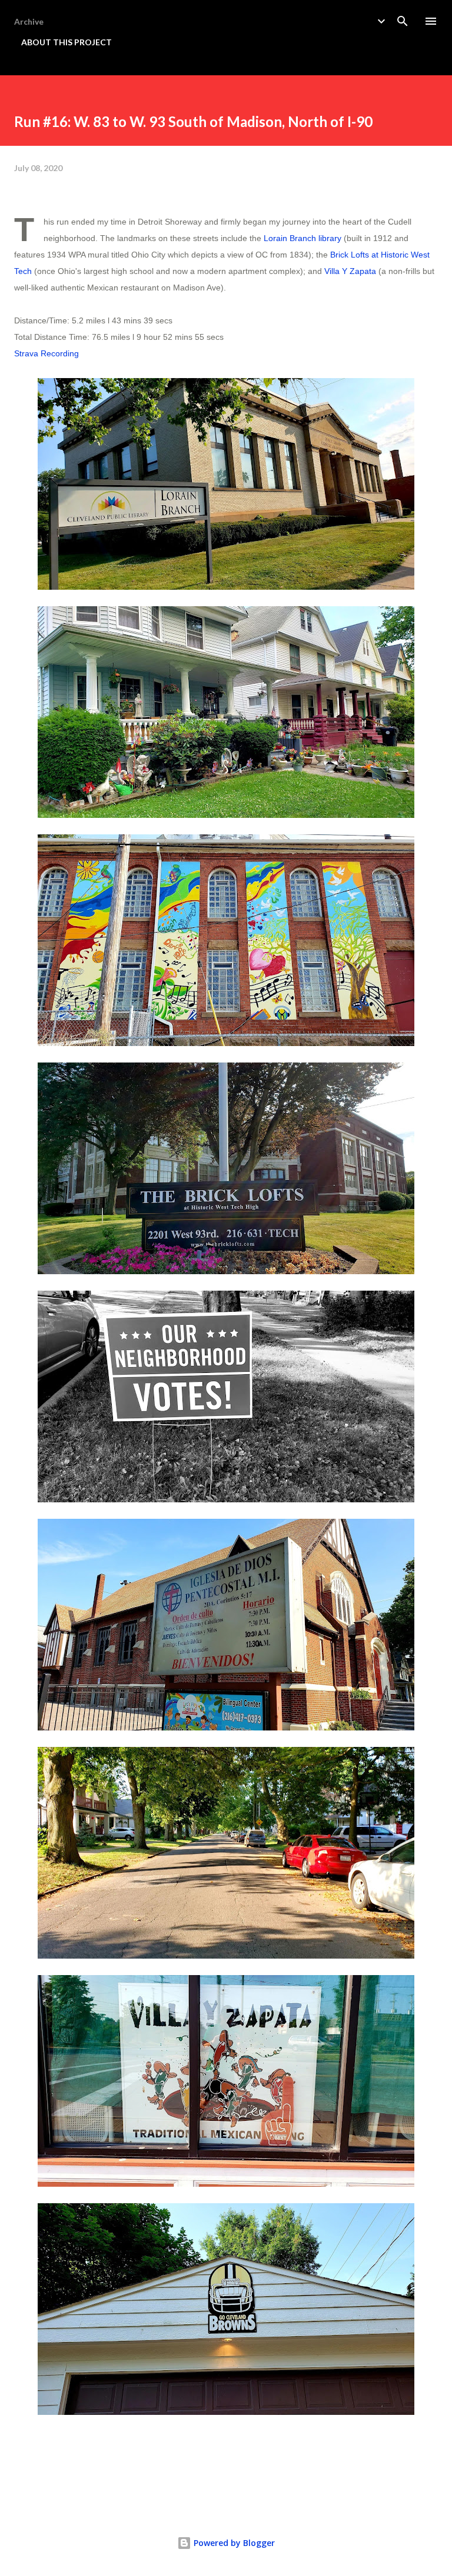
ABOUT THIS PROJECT (67, 42)
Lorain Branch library (303, 238)
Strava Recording (46, 353)
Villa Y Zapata (350, 271)
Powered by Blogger (233, 2543)
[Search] (403, 21)
